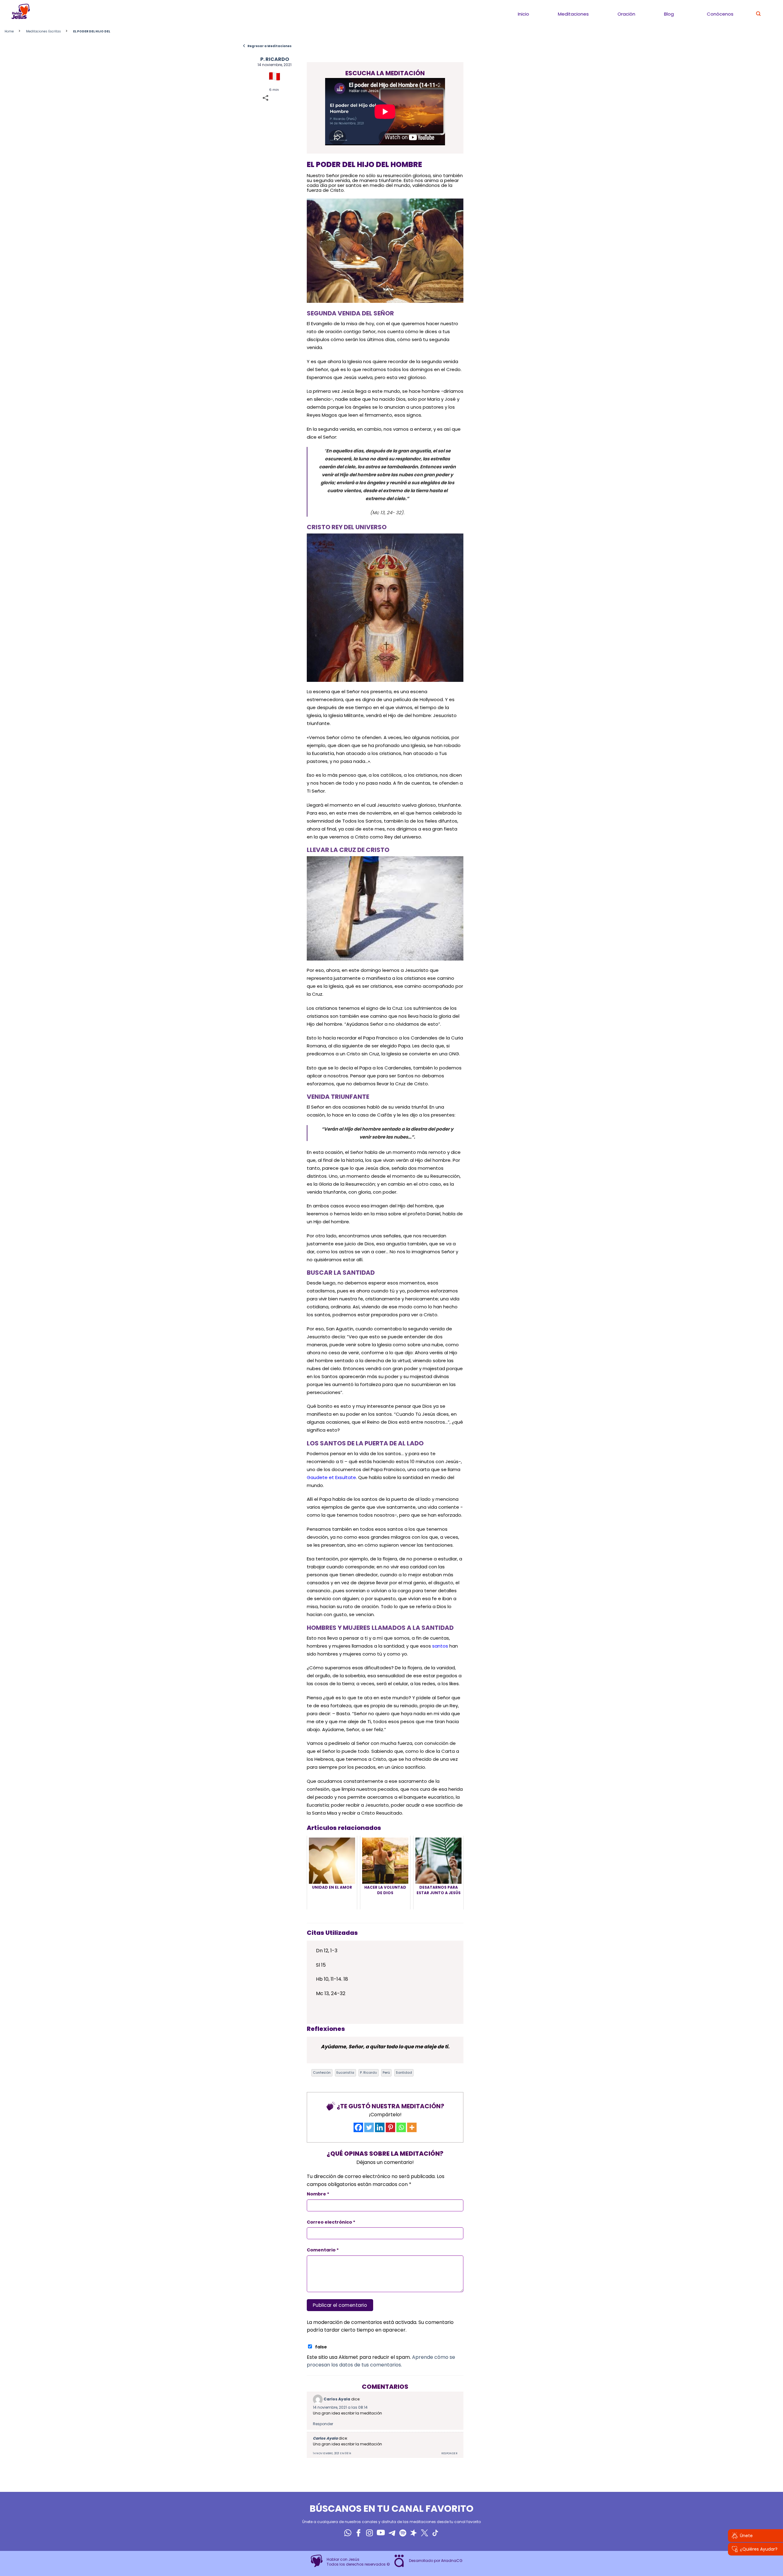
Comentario (323, 2250)
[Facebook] (358, 2127)
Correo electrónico (331, 2222)
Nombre (318, 2194)
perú (386, 2072)
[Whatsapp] (401, 2127)
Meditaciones (573, 14)
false (321, 2347)
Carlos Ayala (337, 2399)
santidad (404, 2072)
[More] (412, 2127)
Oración (626, 14)
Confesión (322, 2072)
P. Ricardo (368, 2072)
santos (440, 1646)
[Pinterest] (390, 2127)
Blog (669, 14)
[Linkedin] (380, 2127)
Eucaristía (345, 2072)
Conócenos (720, 14)
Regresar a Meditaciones (267, 46)
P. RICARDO (275, 59)
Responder (323, 2424)
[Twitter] (369, 2127)
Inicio (523, 14)
